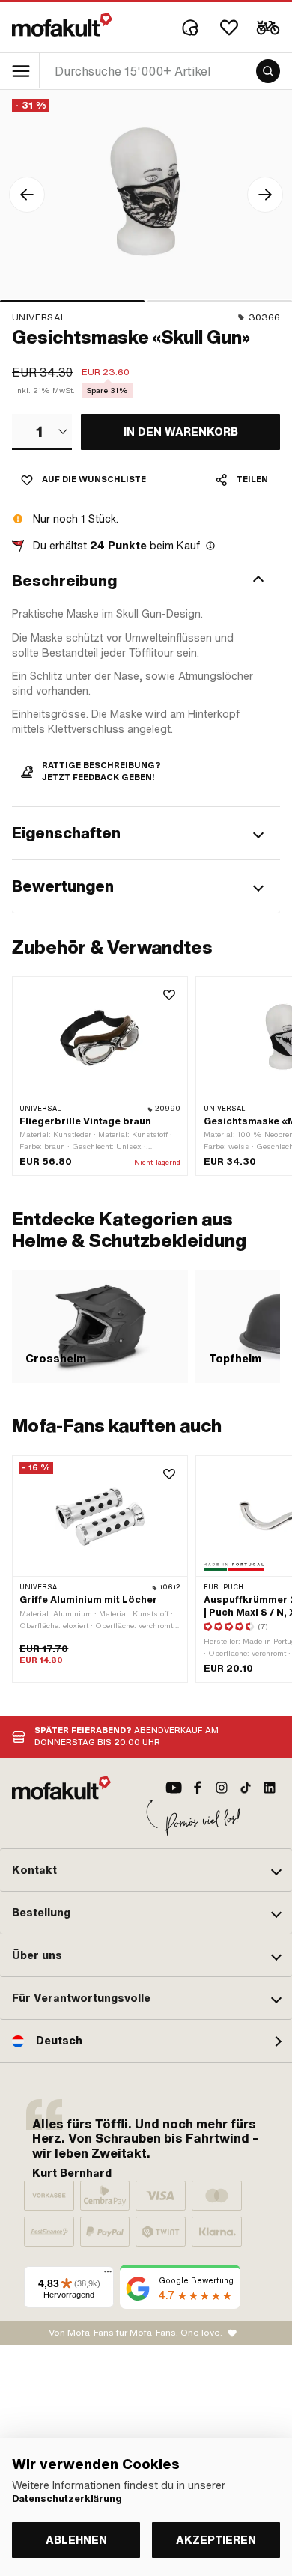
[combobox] (42, 432)
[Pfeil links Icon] (27, 195)
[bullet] (72, 301)
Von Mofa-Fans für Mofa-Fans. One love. (136, 2333)
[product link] (100, 1076)
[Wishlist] (229, 28)
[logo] (62, 25)
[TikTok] (246, 1788)
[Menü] (108, 2275)
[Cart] (268, 28)
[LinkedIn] (270, 1788)
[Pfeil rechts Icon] (265, 195)
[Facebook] (198, 1788)
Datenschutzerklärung (67, 2499)
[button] (146, 581)
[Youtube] (174, 1788)
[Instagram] (222, 1788)
